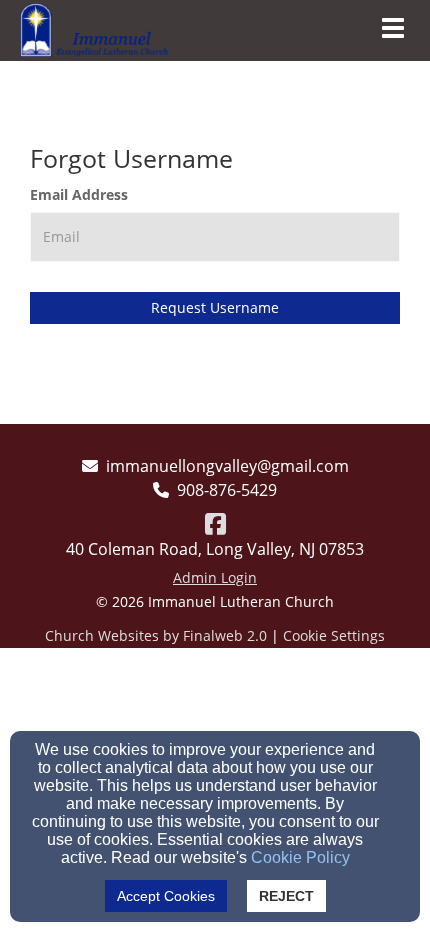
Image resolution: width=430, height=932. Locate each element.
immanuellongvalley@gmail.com (227, 466)
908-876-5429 (227, 490)
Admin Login (215, 577)
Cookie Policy (300, 857)
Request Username (215, 307)
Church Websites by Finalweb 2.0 (156, 635)
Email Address (79, 194)
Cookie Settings (334, 635)
